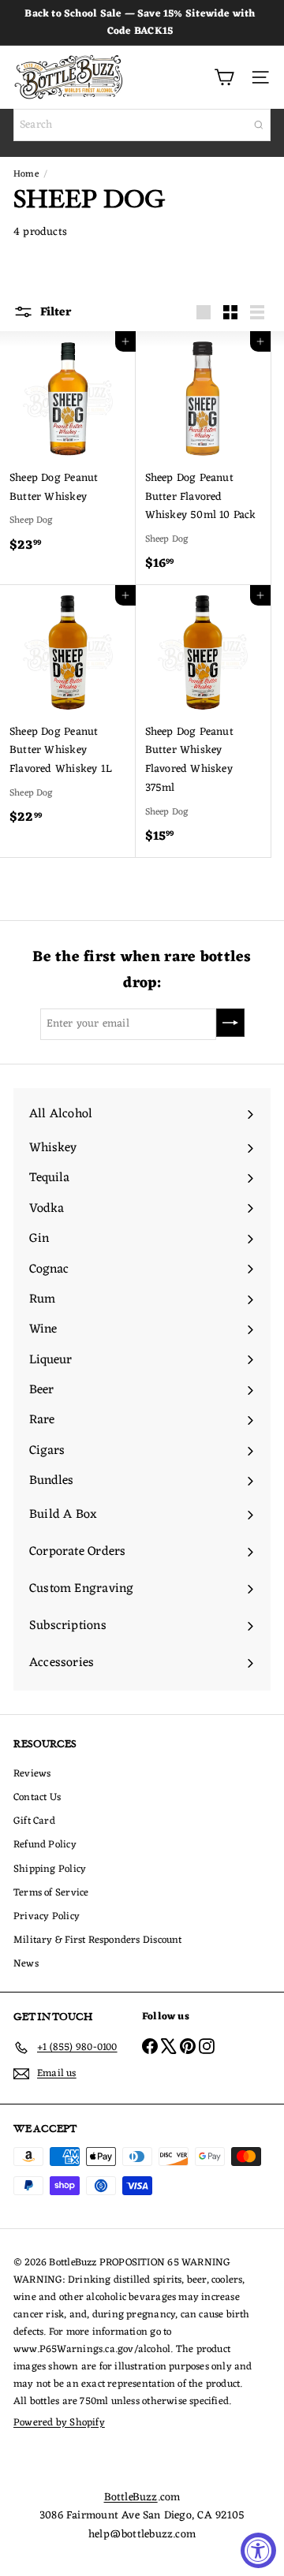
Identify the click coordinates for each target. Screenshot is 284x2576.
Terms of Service (51, 1893)
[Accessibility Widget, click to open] (258, 2550)
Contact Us (37, 1797)
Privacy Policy (47, 1916)
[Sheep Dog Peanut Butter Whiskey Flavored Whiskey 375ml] (204, 721)
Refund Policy (45, 1845)
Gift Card (34, 1821)
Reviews (32, 1774)
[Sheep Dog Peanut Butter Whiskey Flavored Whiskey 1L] (68, 712)
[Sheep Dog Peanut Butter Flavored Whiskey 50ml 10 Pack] (204, 458)
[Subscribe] (230, 1023)
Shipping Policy (50, 1869)
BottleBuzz (131, 2498)
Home (26, 174)
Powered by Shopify (59, 2423)
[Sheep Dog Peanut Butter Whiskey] (68, 449)
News (26, 1964)
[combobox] (142, 125)
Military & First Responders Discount (98, 1940)
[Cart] (224, 77)
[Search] (259, 125)
